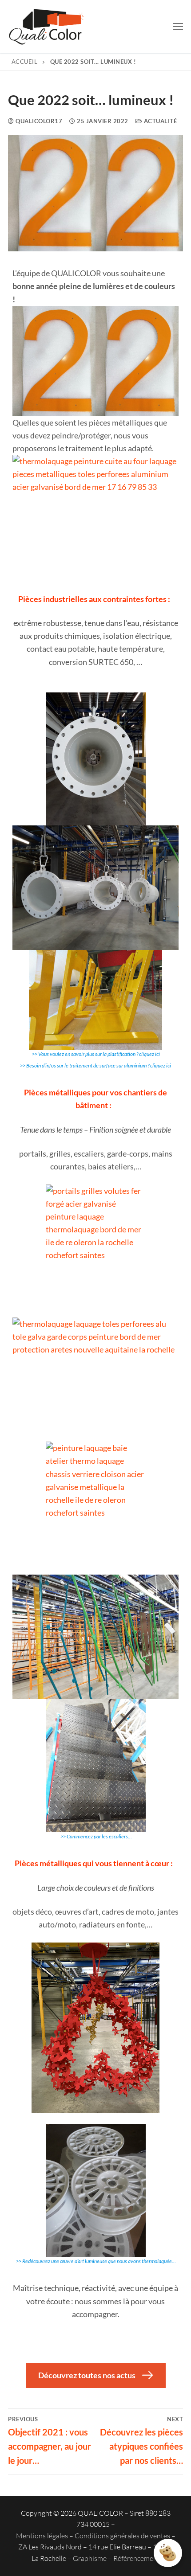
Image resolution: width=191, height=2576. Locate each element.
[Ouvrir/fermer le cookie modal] (168, 2553)
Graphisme (90, 2558)
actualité (159, 121)
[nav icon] (178, 27)
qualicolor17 (38, 121)
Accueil (25, 62)
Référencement (137, 2558)
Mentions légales (42, 2536)
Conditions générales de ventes (122, 2536)
